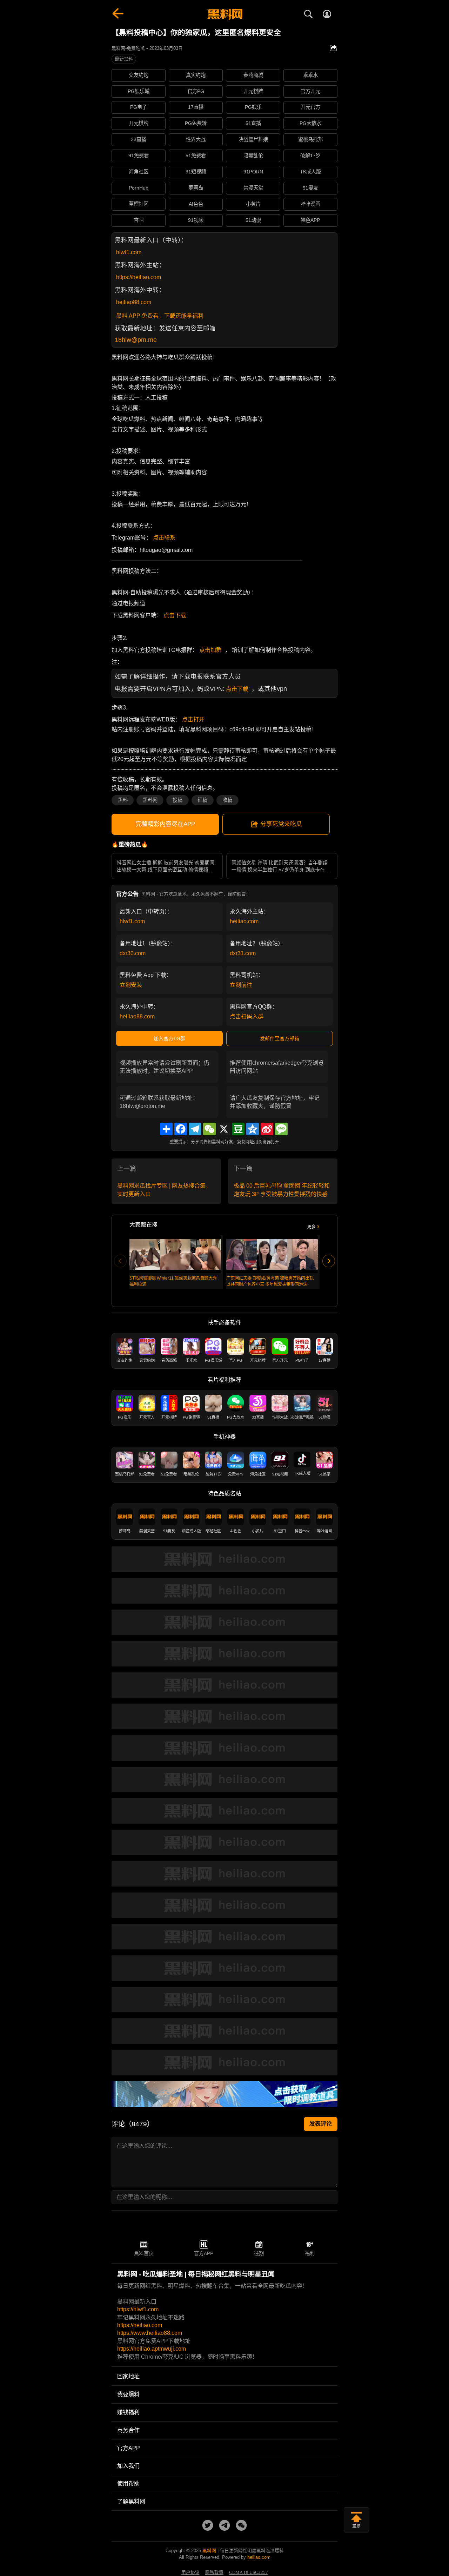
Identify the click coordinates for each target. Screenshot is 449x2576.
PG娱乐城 (139, 91)
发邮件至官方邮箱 (280, 1038)
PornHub (139, 188)
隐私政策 (214, 2572)
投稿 (177, 800)
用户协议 (190, 2572)
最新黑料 (124, 59)
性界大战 (196, 139)
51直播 (253, 123)
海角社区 (139, 172)
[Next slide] (329, 1261)
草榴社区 (139, 204)
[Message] (281, 1129)
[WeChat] (209, 1129)
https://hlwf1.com (138, 2309)
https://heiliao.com (139, 277)
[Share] (166, 1129)
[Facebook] (181, 1129)
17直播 (196, 107)
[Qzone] (253, 1129)
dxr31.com (243, 953)
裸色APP (310, 220)
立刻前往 (241, 985)
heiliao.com (244, 921)
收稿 (227, 800)
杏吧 (139, 220)
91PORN (253, 172)
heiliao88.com (134, 302)
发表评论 (321, 2124)
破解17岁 (310, 156)
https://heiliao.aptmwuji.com (152, 2349)
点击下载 (175, 615)
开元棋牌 (253, 91)
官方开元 (310, 91)
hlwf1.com (129, 252)
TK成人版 (310, 172)
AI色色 (196, 204)
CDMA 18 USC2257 (249, 2572)
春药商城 (253, 75)
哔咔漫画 (310, 204)
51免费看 (196, 156)
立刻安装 (131, 985)
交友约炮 (139, 75)
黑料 (123, 800)
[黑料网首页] (224, 15)
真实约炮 (196, 75)
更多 (311, 1227)
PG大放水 (310, 123)
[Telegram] (195, 1129)
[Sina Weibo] (267, 1129)
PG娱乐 (253, 107)
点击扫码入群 (247, 1016)
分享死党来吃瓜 (281, 824)
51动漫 (253, 220)
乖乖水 (310, 75)
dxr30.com (133, 953)
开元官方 (310, 107)
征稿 (202, 800)
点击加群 (210, 650)
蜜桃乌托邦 (310, 139)
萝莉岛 (196, 188)
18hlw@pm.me (136, 340)
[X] (224, 1129)
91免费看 (139, 156)
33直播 (139, 139)
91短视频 (196, 172)
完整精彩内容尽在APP (165, 824)
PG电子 (139, 107)
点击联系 (164, 538)
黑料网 (150, 800)
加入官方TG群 (169, 1038)
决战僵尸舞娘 (253, 139)
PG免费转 (196, 123)
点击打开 (193, 719)
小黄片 (253, 204)
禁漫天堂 (253, 188)
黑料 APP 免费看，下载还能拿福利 (160, 316)
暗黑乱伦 (253, 156)
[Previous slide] (120, 1261)
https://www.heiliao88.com (150, 2333)
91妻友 (310, 188)
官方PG (196, 91)
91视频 (196, 220)
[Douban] (238, 1129)
